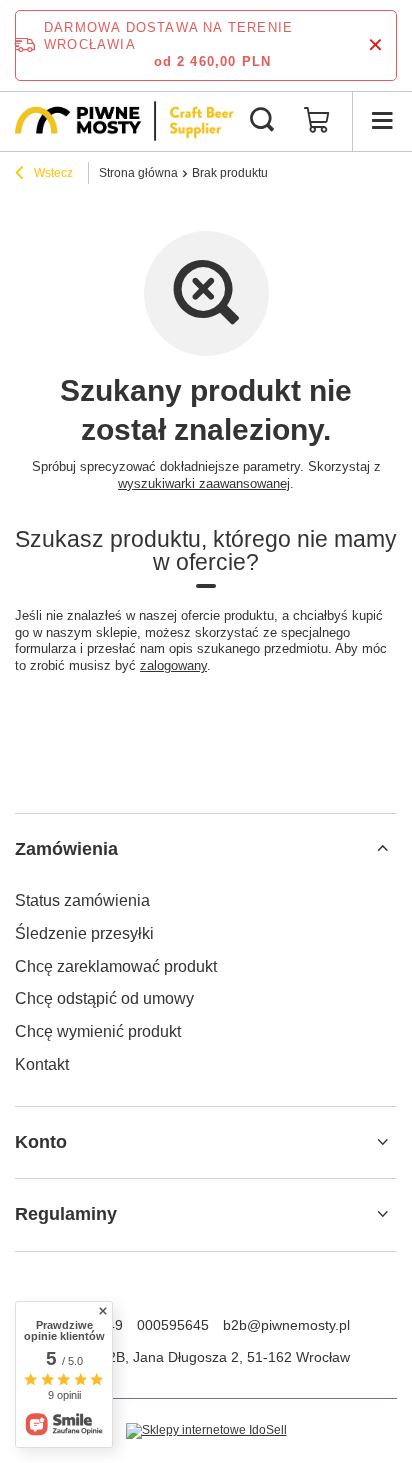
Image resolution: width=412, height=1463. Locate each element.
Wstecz (52, 173)
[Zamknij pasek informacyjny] (375, 45)
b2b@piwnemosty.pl (286, 1325)
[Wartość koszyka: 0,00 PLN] (317, 121)
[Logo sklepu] (124, 121)
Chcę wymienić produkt (98, 1031)
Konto (41, 1142)
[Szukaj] (262, 121)
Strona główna (138, 173)
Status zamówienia (82, 900)
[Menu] (382, 121)
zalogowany (173, 665)
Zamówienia (66, 849)
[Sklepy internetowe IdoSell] (206, 1431)
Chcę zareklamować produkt (116, 966)
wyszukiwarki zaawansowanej (204, 483)
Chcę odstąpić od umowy (104, 998)
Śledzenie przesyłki (84, 933)
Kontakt (42, 1064)
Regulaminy (66, 1214)
